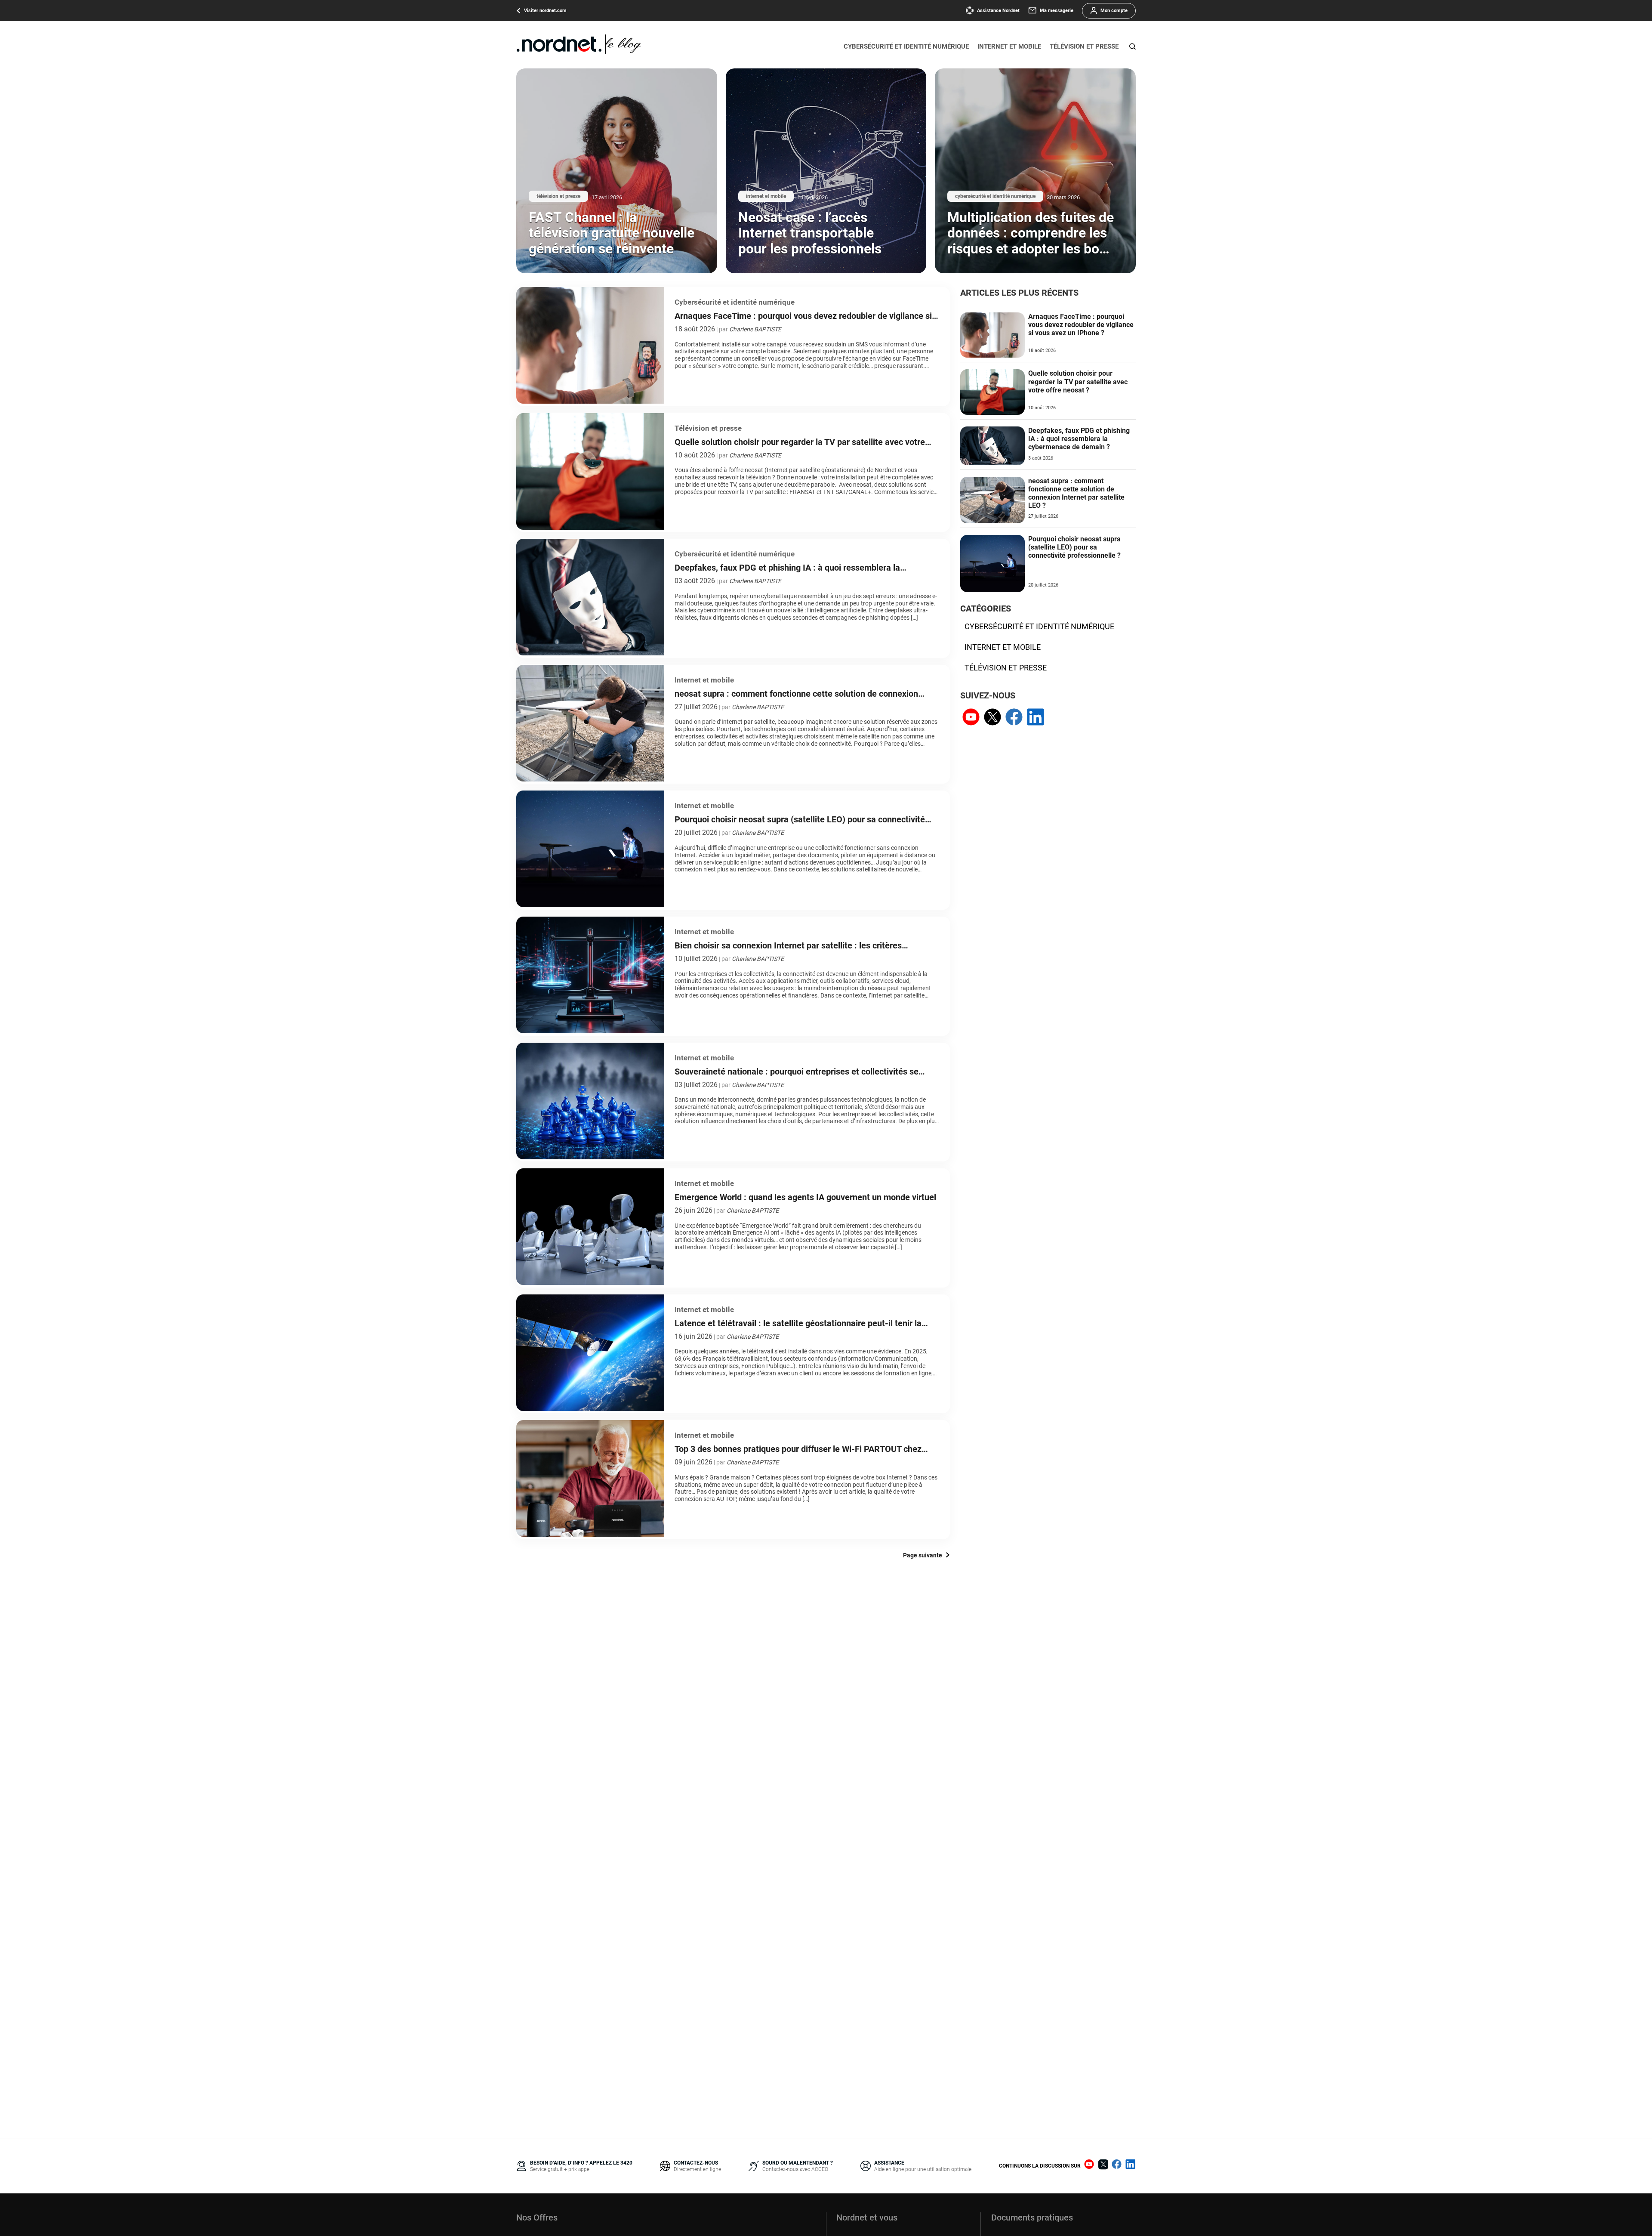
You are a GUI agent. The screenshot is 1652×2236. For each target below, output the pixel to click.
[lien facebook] (1014, 718)
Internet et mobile (1009, 46)
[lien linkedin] (1036, 718)
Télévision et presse (1084, 46)
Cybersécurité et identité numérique (906, 46)
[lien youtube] (971, 718)
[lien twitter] (992, 718)
